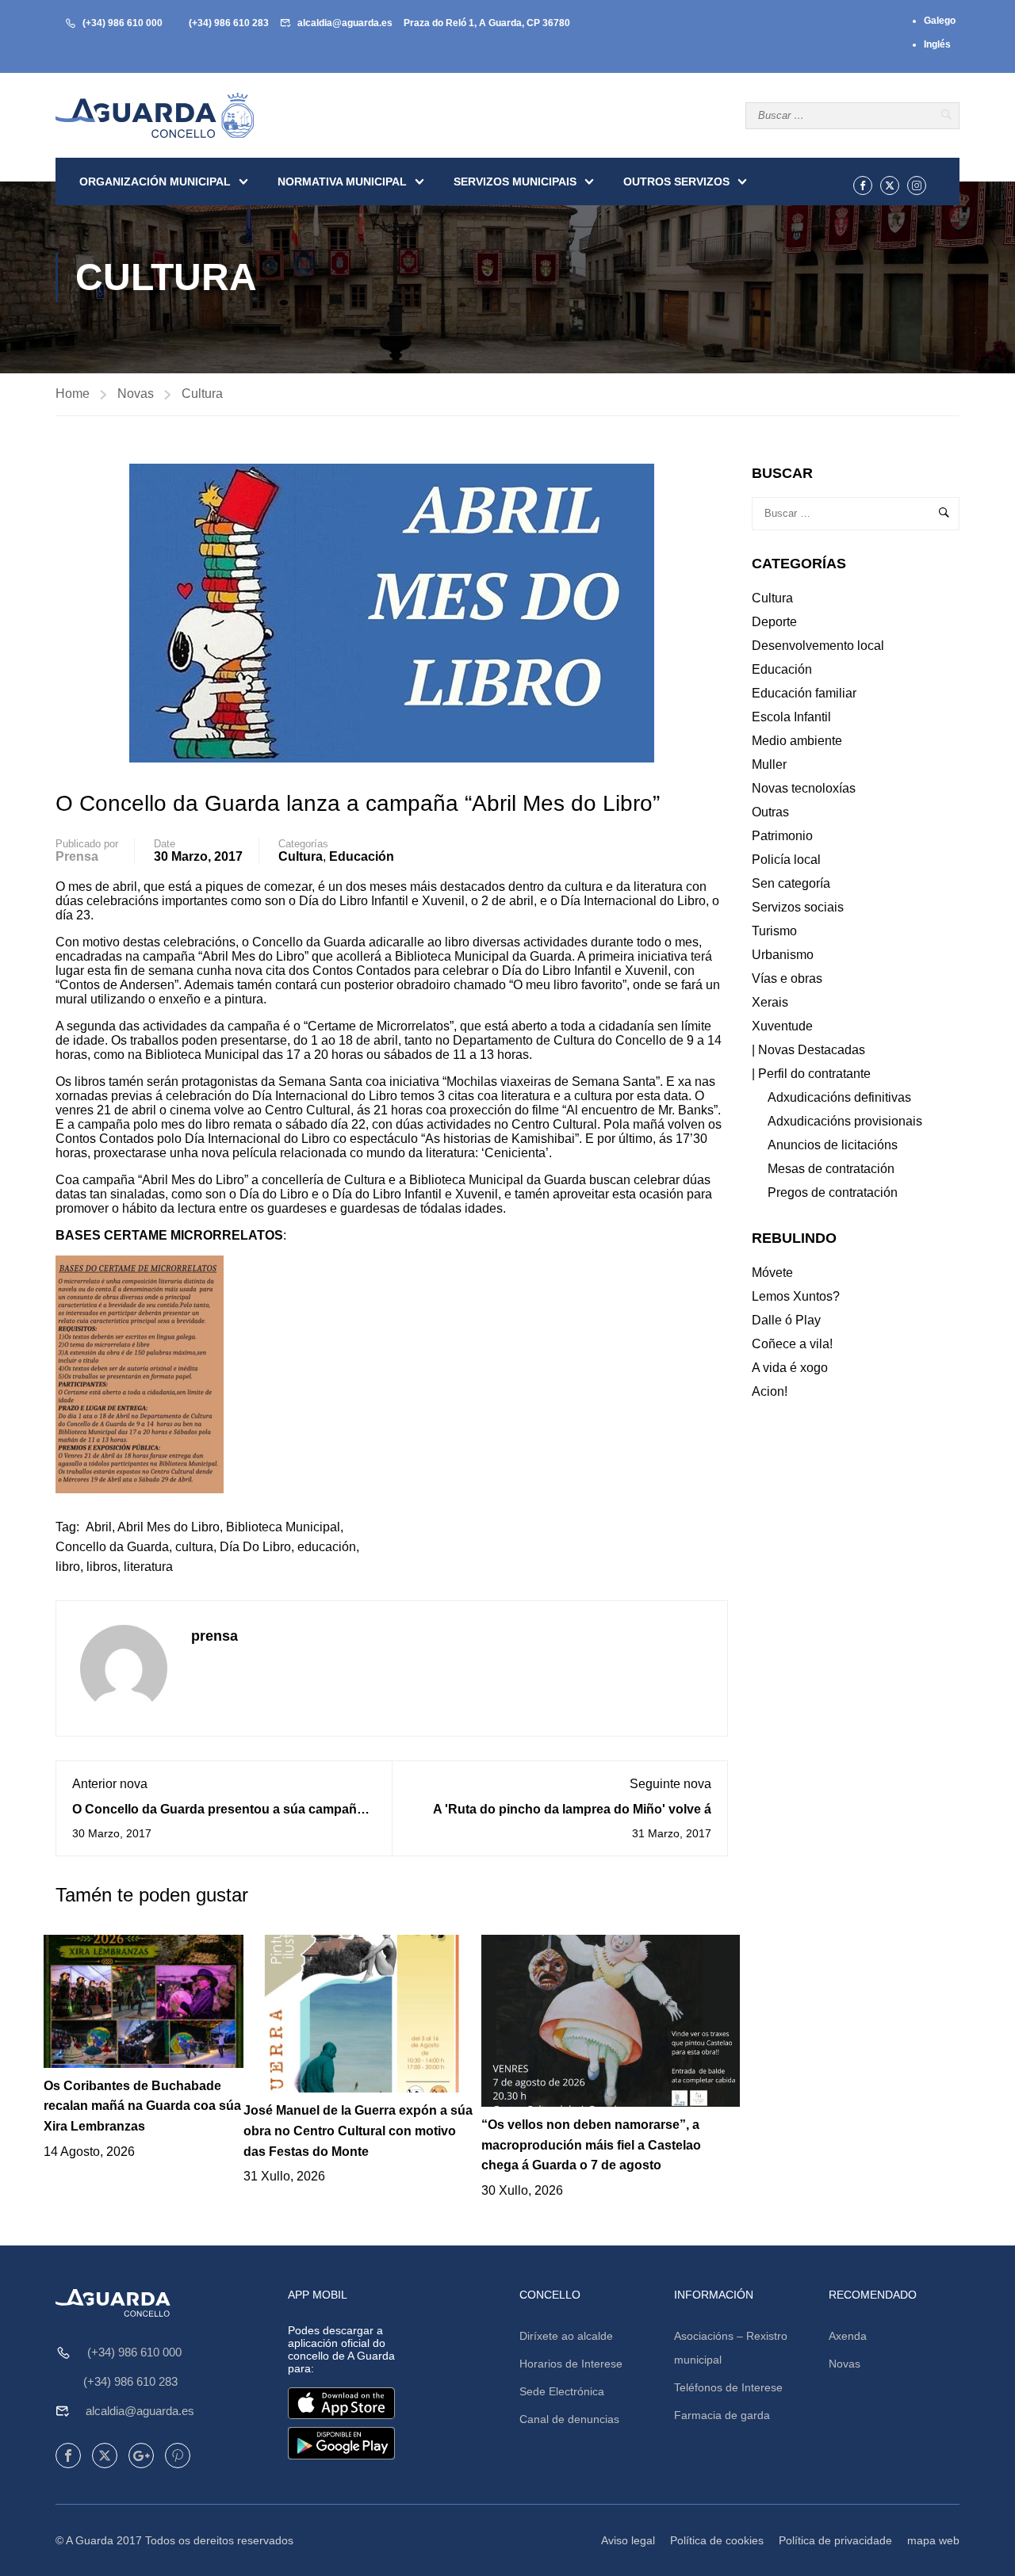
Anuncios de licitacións (833, 1145)
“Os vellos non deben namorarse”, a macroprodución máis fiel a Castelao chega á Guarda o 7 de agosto (591, 2145)
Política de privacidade (835, 2540)
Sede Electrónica (562, 2391)
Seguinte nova (670, 1784)
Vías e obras (787, 978)
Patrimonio (782, 836)
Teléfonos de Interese (728, 2387)
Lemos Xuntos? (796, 1296)
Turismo (774, 931)
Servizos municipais (515, 182)
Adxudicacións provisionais (845, 1121)
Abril (99, 1527)
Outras (770, 812)
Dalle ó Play (786, 1320)
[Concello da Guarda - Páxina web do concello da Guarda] (155, 115)
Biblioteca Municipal (283, 1527)
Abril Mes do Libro (169, 1527)
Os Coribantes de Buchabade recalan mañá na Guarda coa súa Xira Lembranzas (142, 2106)
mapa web (933, 2540)
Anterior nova (110, 1784)
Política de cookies (717, 2540)
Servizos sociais (798, 907)
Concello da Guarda (112, 1547)
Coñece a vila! (792, 1344)
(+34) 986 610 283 (229, 23)
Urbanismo (783, 955)
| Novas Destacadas (808, 1050)
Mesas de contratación (831, 1169)
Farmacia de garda (722, 2415)
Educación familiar (804, 693)
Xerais (770, 1002)
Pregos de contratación (833, 1192)
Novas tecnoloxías (804, 788)
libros (102, 1567)
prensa (77, 856)
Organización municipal (155, 182)
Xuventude (782, 1026)
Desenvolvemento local (818, 646)
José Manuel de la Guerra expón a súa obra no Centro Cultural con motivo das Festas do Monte (358, 2131)
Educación (362, 856)
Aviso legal (628, 2540)
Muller (769, 764)
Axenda (848, 2336)
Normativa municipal (342, 182)
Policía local (786, 860)
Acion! (770, 1391)
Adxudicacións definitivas (839, 1097)
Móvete (772, 1273)
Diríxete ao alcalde (566, 2336)
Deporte (774, 622)
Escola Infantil (791, 717)
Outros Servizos (676, 182)
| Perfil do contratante (811, 1074)
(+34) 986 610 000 (123, 23)
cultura (194, 1547)
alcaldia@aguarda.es (345, 23)
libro (68, 1567)
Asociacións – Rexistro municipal (731, 2348)
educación (327, 1547)
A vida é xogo (790, 1368)
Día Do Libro (255, 1547)
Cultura (202, 394)
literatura (148, 1567)
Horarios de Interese (571, 2364)
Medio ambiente (797, 741)
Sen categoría (791, 883)
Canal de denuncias (569, 2419)
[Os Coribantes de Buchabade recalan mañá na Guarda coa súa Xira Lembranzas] (144, 2000)
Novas (136, 394)
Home (73, 394)
